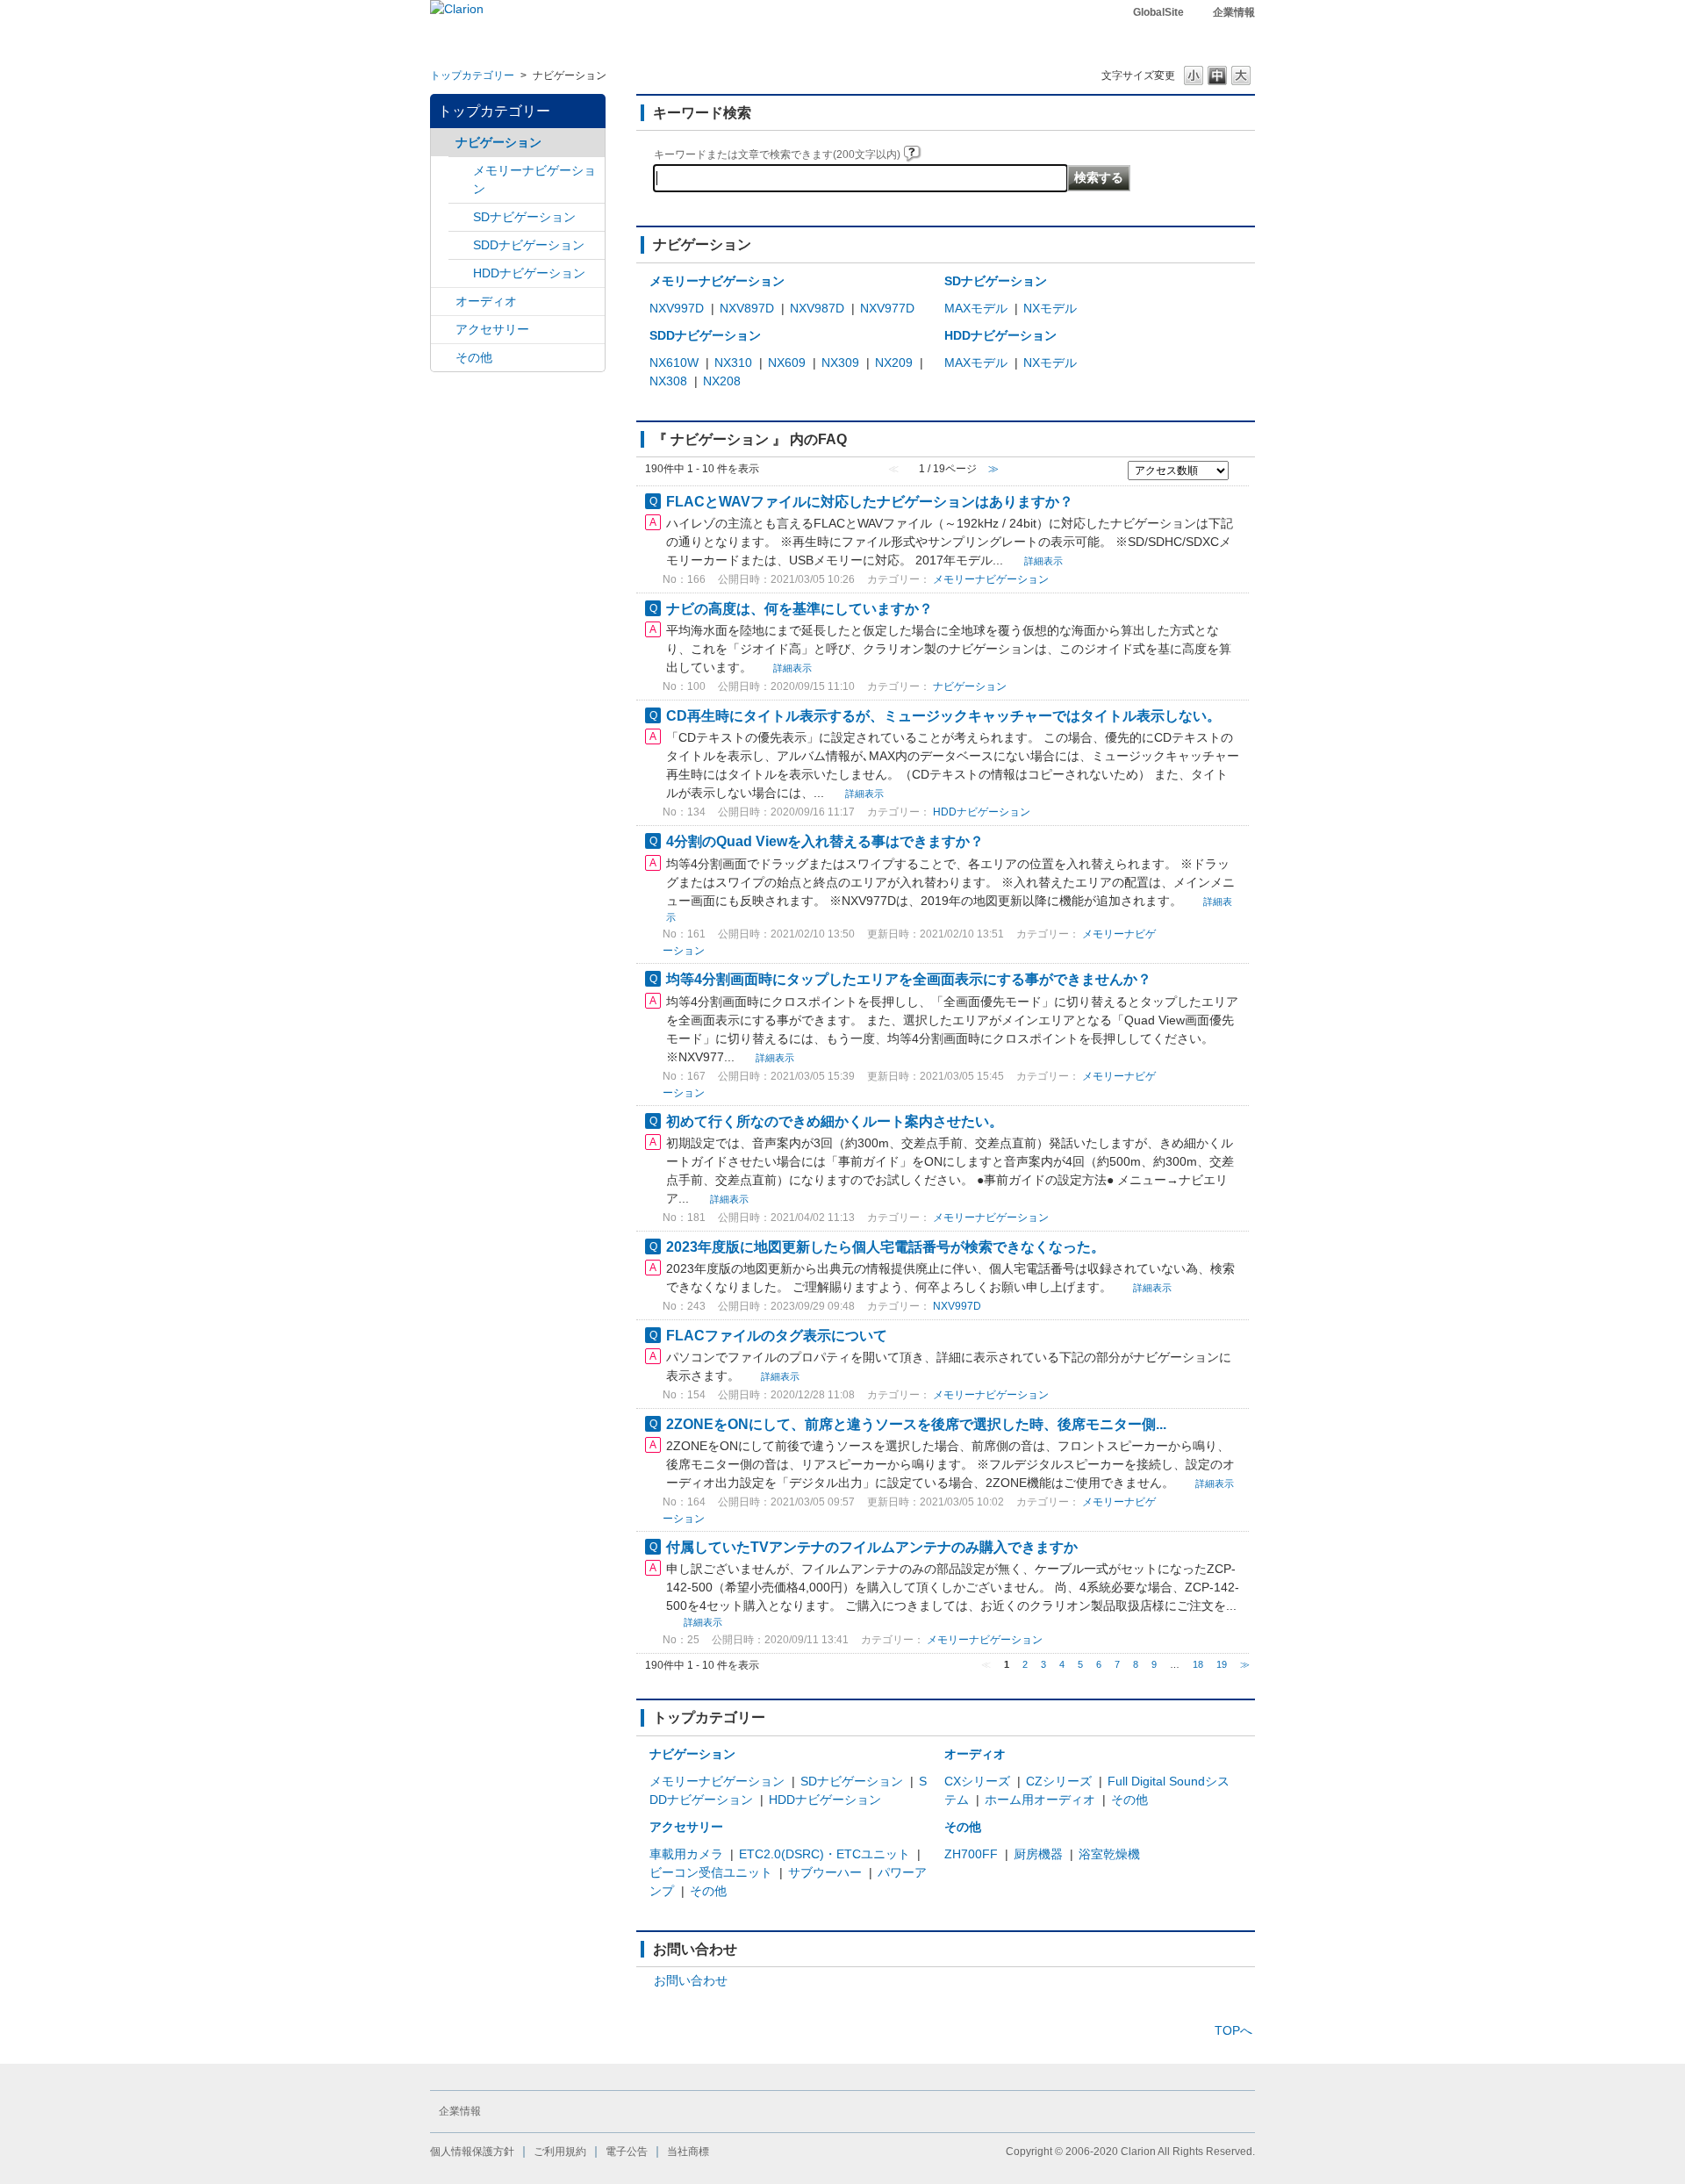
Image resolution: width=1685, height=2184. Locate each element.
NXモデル (1050, 308)
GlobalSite (1158, 12)
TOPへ (1233, 2030)
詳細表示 (1043, 561)
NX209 (894, 363)
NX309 (840, 363)
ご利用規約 (560, 2152)
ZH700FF (971, 1854)
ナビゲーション (498, 142)
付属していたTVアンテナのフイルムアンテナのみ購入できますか (872, 1547)
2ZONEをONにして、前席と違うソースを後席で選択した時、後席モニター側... (916, 1424)
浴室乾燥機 (1109, 1854)
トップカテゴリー (472, 75)
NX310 (733, 363)
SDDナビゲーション (529, 245)
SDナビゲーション (524, 217)
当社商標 (688, 2152)
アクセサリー (492, 329)
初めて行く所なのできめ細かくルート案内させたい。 (835, 1121)
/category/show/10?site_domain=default (443, 330)
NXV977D (887, 308)
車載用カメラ (686, 1854)
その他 (474, 357)
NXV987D (817, 308)
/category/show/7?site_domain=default (461, 171)
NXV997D (677, 308)
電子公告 (627, 2152)
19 (1222, 1664)
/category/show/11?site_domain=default (443, 358)
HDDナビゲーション (529, 273)
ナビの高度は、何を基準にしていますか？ (799, 608)
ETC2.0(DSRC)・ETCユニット (825, 1854)
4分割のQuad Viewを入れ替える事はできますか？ (825, 841)
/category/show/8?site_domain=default (461, 273)
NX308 (668, 381)
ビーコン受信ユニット (711, 1872)
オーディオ (486, 301)
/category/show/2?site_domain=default (443, 143)
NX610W (674, 363)
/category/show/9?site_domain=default (461, 245)
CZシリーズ (1059, 1781)
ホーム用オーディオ (1040, 1800)
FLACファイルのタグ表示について (777, 1335)
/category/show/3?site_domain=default (461, 217)
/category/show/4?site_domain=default (443, 302)
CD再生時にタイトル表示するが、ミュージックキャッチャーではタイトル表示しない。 (943, 715)
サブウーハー (825, 1872)
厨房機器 (1038, 1854)
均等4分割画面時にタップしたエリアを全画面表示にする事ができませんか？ (909, 979)
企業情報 (1234, 12)
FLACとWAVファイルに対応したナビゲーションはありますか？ (870, 501)
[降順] (1239, 478)
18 (1198, 1664)
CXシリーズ (977, 1781)
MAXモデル (976, 308)
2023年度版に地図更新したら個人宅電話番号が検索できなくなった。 (886, 1246)
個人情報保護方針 (472, 2152)
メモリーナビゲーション (534, 180)
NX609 (787, 363)
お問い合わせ (691, 1980)
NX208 (722, 381)
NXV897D (747, 308)
